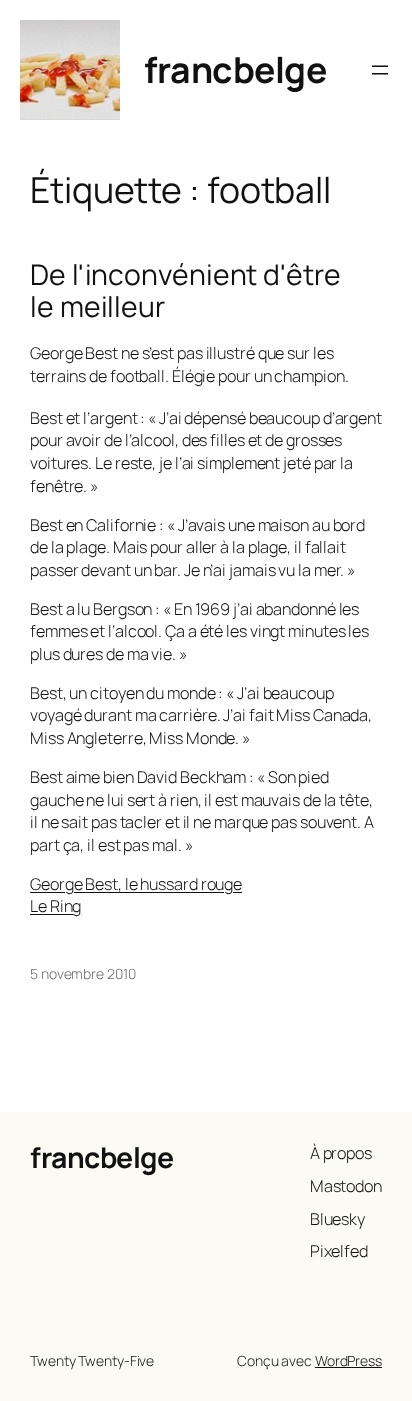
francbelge (235, 69)
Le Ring (55, 906)
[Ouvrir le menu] (380, 70)
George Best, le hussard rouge (136, 884)
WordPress (348, 1360)
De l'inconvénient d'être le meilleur (185, 291)
